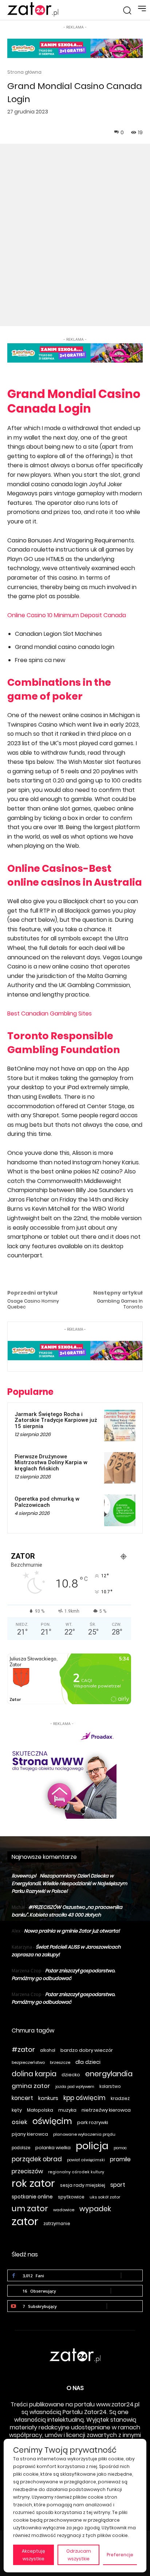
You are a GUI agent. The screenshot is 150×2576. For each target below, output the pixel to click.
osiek (19, 2122)
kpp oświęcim (84, 2098)
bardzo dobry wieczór (87, 2050)
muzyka (67, 2110)
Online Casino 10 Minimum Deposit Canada (67, 615)
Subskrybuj (125, 2306)
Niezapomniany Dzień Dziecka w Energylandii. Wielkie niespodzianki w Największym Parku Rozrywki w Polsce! (69, 1883)
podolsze (21, 2148)
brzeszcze (60, 2062)
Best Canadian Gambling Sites (50, 1014)
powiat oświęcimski (86, 2160)
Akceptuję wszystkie (33, 2555)
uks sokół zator (105, 2197)
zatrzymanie (57, 2224)
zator (25, 2221)
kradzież (120, 2098)
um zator (30, 2208)
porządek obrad (37, 2159)
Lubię (132, 2275)
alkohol (48, 2050)
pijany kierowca (30, 2134)
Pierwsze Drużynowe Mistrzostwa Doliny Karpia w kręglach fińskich (51, 1463)
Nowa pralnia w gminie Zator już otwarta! (72, 1931)
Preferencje (120, 2555)
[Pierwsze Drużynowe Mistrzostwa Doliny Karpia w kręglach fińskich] (120, 1468)
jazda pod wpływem (75, 2087)
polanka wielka (53, 2148)
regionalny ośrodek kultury (76, 2172)
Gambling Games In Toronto (120, 1304)
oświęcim (52, 2121)
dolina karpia (34, 2074)
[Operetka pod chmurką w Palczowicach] (120, 1510)
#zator (23, 2049)
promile (120, 2159)
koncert (22, 2098)
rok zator (33, 2183)
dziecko (71, 2075)
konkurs (48, 2098)
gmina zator (31, 2086)
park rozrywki (93, 2122)
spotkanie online (32, 2197)
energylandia (109, 2074)
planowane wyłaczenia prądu (84, 2134)
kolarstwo (110, 2086)
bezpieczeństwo (28, 2062)
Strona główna (24, 72)
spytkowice (71, 2197)
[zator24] (33, 9)
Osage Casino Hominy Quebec (33, 1304)
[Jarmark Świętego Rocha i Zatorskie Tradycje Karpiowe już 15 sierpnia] (120, 1426)
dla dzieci (88, 2062)
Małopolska (40, 2110)
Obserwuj (127, 2291)
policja (92, 2146)
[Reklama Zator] (62, 1773)
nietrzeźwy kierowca (106, 2110)
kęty (17, 2110)
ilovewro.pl (24, 1876)
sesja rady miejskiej (83, 2185)
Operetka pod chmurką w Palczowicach (47, 1502)
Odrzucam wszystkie (79, 2555)
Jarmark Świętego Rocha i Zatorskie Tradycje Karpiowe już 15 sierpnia (56, 1420)
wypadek (95, 2209)
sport (118, 2185)
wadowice (64, 2210)
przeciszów (27, 2171)
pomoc (120, 2148)
